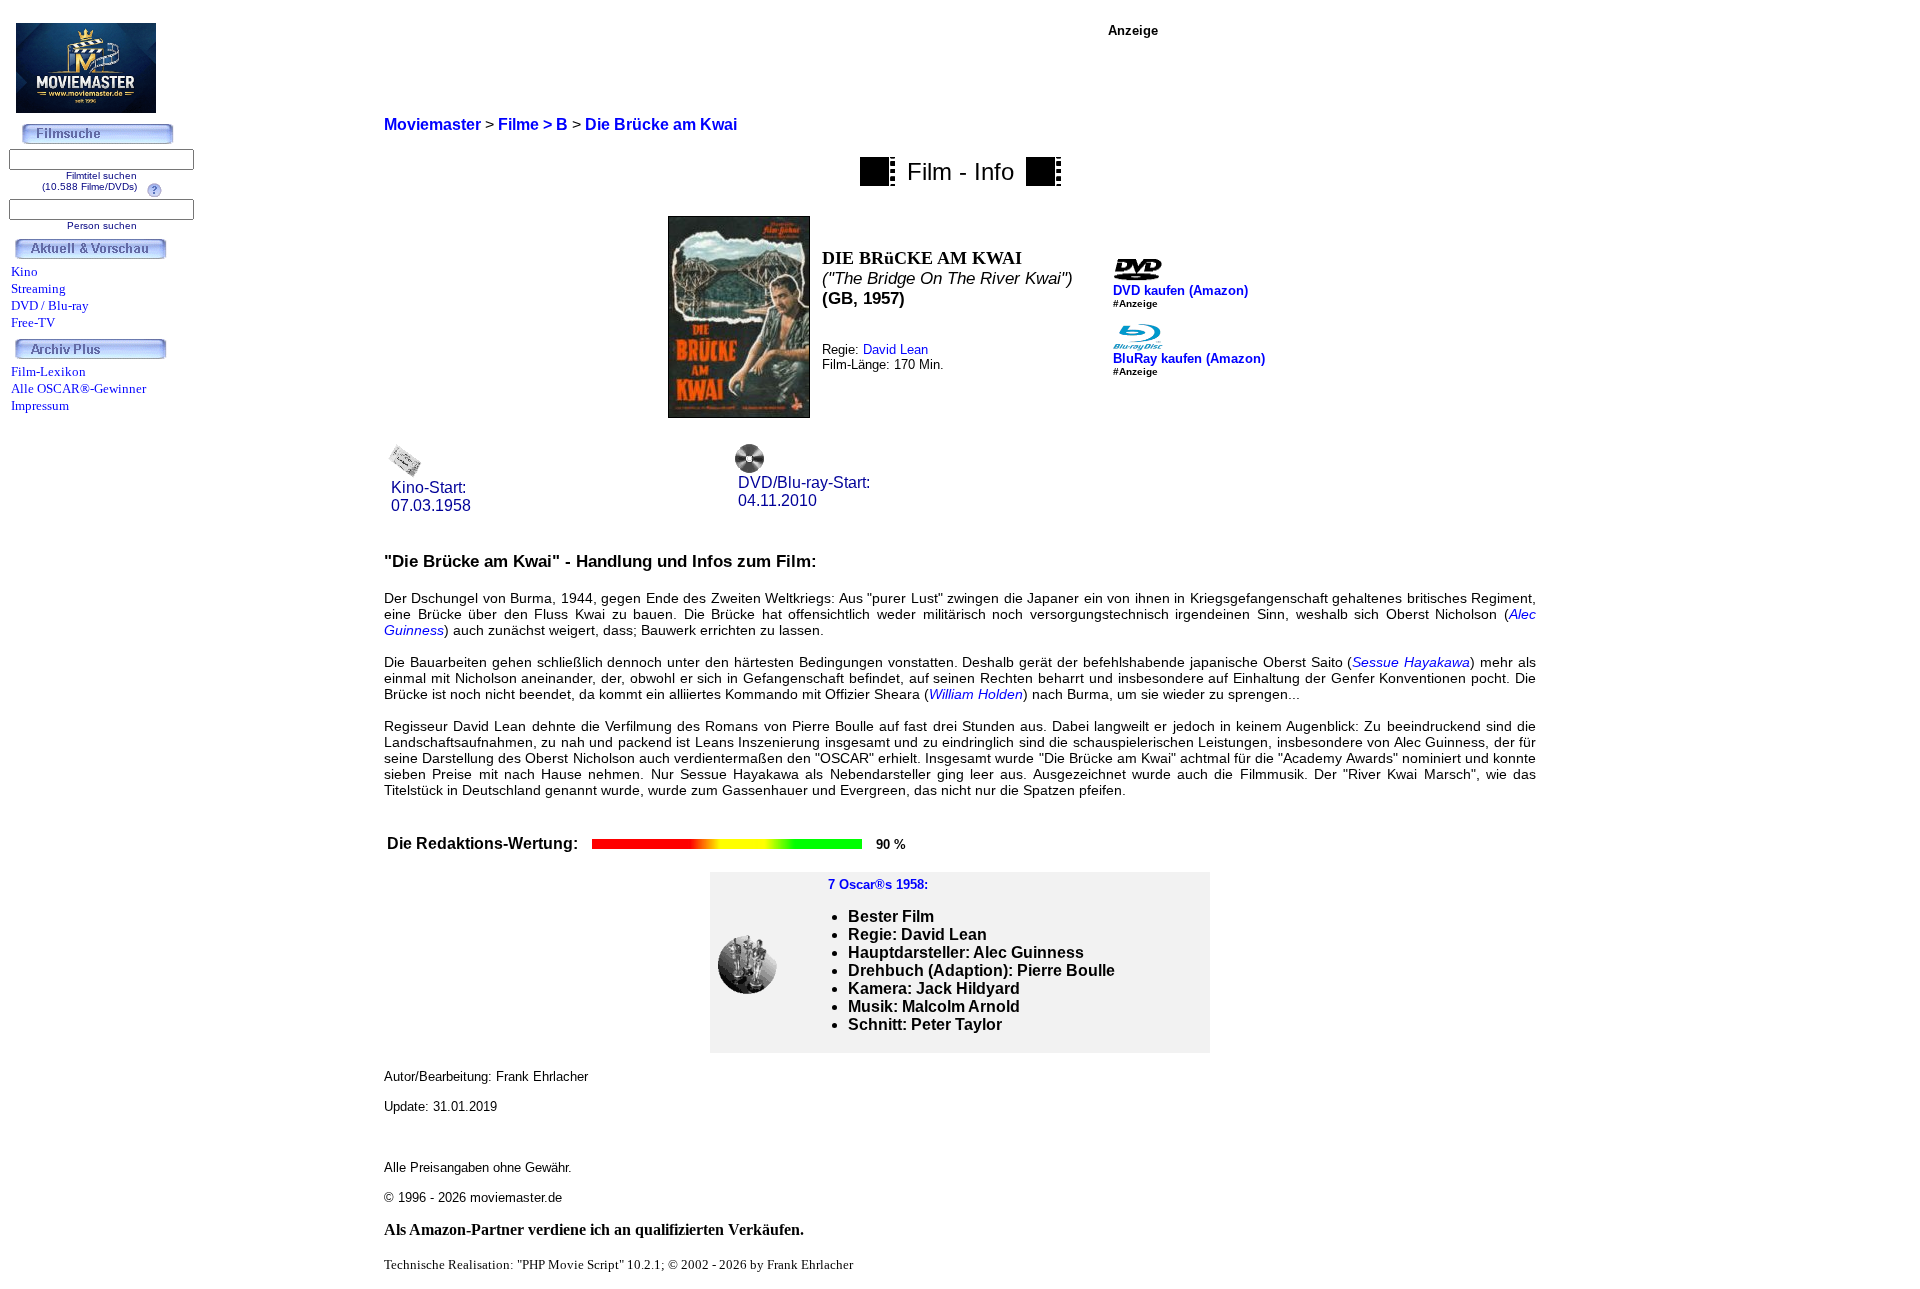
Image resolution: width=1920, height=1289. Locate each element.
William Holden (976, 694)
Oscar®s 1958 (881, 884)
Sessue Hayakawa (1411, 662)
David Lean (895, 349)
